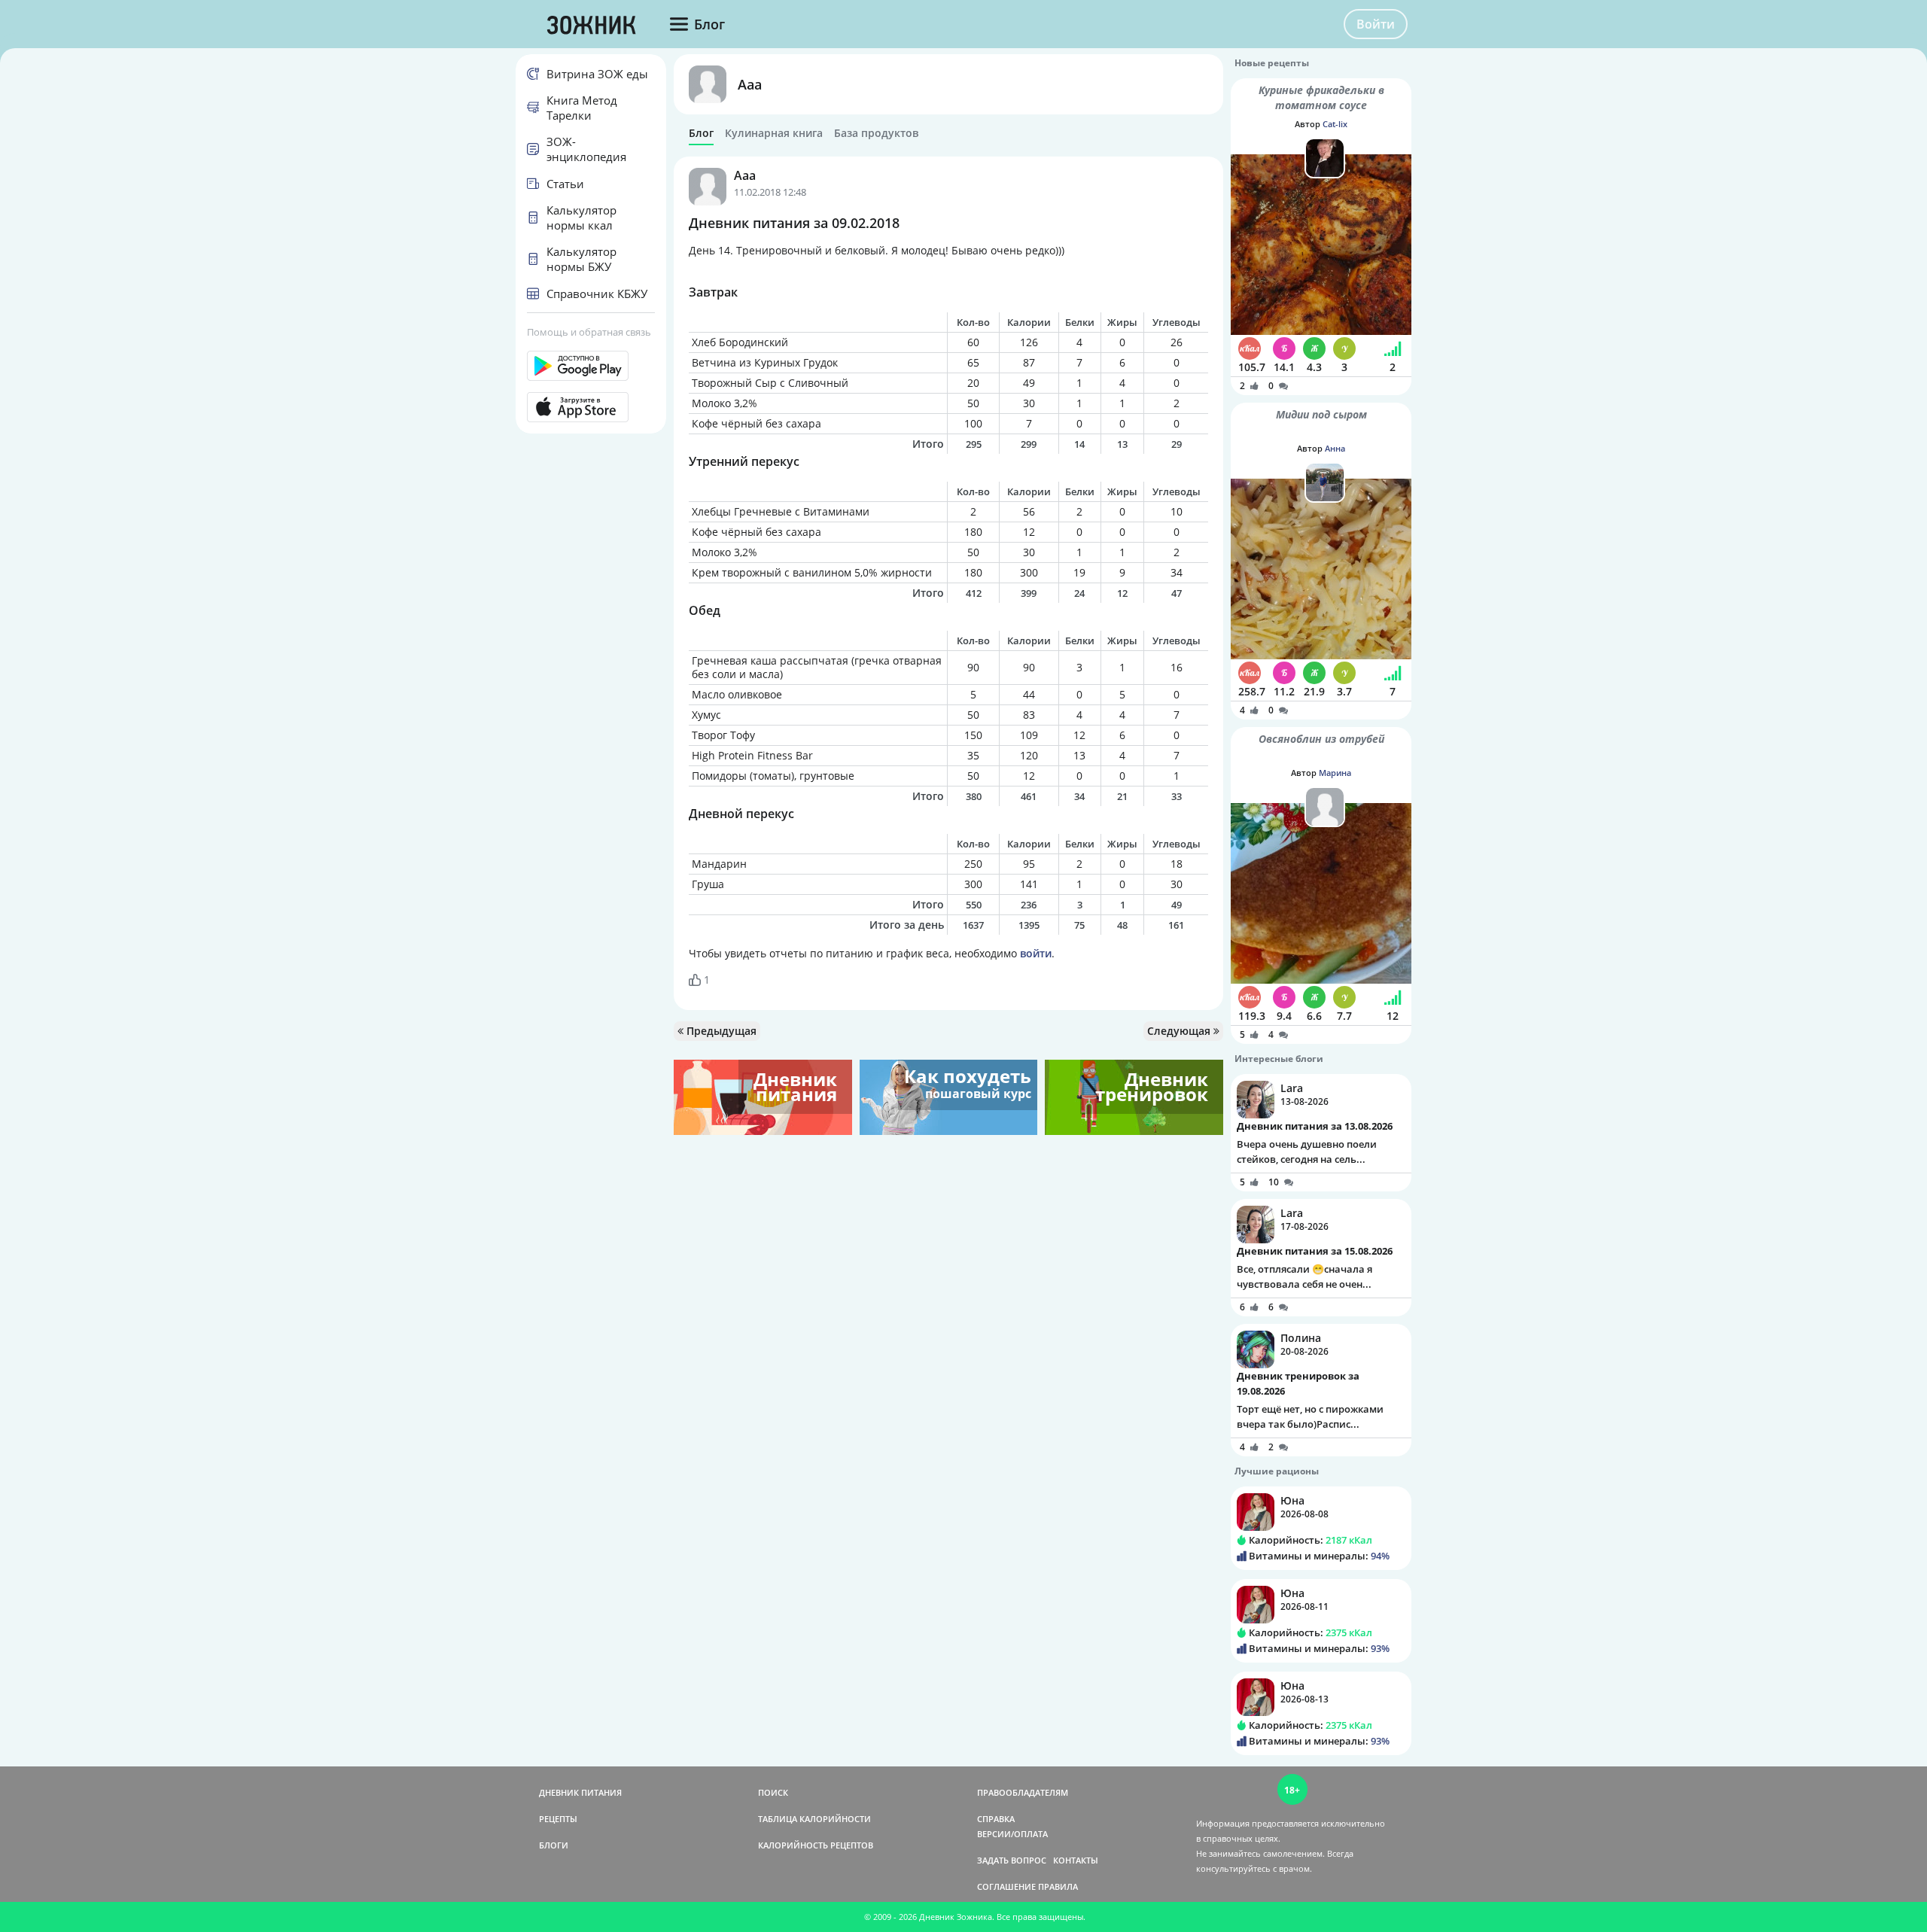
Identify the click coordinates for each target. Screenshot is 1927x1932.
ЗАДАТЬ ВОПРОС (1012, 1860)
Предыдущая (720, 1031)
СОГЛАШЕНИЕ (1006, 1886)
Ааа (750, 84)
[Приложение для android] (591, 366)
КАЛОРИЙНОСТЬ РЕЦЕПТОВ (816, 1845)
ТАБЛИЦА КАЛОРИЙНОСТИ (814, 1819)
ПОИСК (773, 1792)
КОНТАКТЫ (1076, 1860)
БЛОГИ (554, 1845)
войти (1036, 953)
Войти (1376, 24)
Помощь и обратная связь (589, 332)
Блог (701, 133)
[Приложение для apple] (591, 407)
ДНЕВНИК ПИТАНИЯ (580, 1792)
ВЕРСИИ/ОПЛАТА (1012, 1834)
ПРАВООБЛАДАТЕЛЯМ (1023, 1792)
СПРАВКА (996, 1819)
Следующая (1180, 1031)
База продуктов (876, 133)
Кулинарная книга (774, 133)
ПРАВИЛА (1058, 1886)
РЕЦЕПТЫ (558, 1819)
